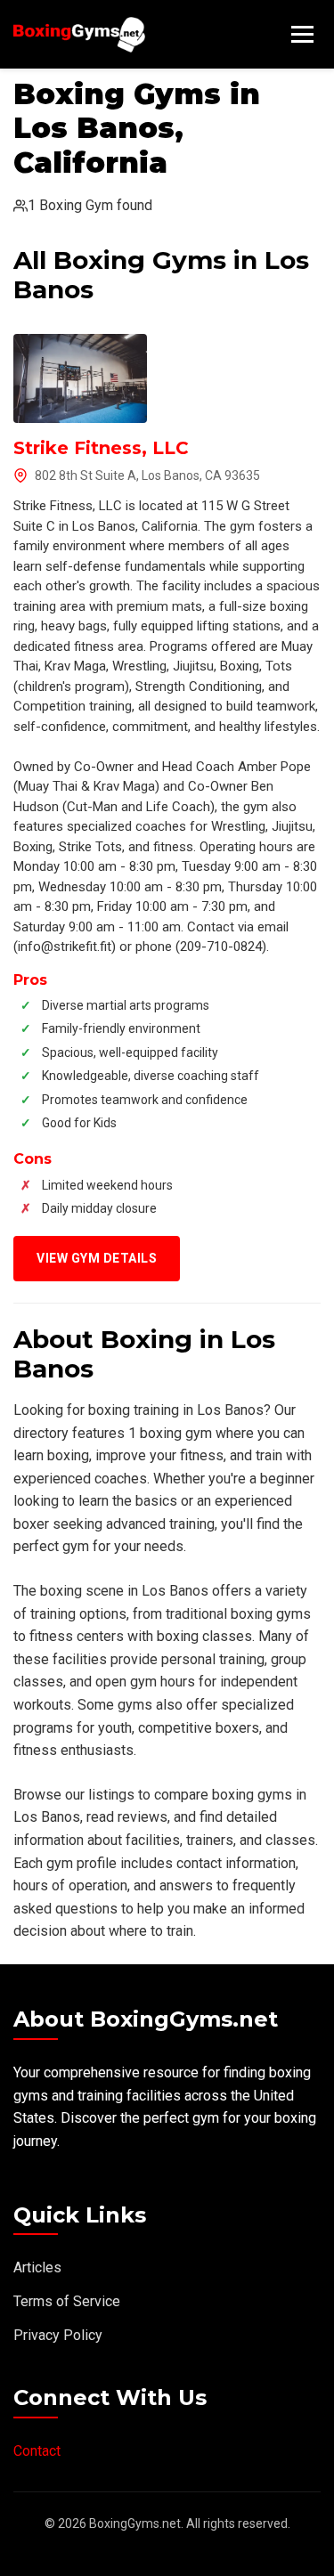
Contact (37, 2451)
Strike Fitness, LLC (101, 448)
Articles (37, 2267)
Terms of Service (67, 2301)
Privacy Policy (58, 2335)
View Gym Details (97, 1258)
